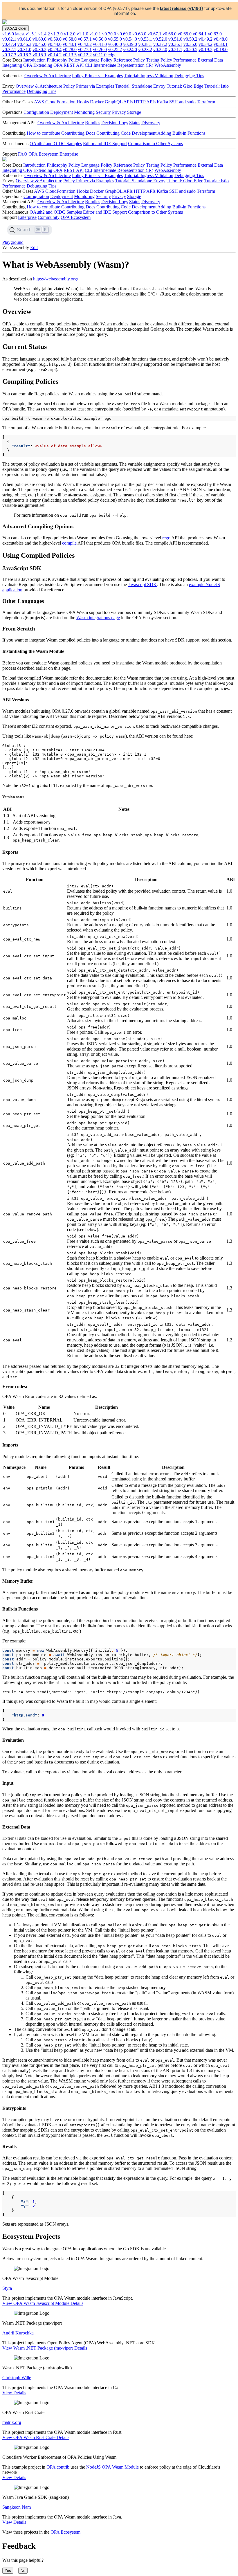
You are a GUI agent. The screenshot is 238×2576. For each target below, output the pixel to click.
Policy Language (84, 60)
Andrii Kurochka (18, 2333)
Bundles (93, 123)
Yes (8, 2571)
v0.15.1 (39, 55)
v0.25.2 (115, 49)
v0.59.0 (55, 39)
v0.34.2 (205, 44)
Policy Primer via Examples (97, 76)
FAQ (23, 154)
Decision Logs (115, 123)
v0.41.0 (100, 44)
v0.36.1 (175, 44)
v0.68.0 (139, 34)
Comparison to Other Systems (155, 144)
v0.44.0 (55, 44)
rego (166, 538)
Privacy (119, 112)
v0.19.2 (205, 49)
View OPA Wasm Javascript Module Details (43, 2303)
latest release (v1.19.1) (182, 8)
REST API (74, 65)
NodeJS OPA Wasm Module (112, 2467)
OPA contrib (58, 2467)
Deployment (62, 112)
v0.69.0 (124, 34)
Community (49, 217)
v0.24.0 (130, 49)
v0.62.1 (9, 39)
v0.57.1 (85, 39)
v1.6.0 (13, 34)
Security (103, 112)
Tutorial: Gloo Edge (185, 86)
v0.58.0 (70, 39)
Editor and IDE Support (105, 144)
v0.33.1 (221, 44)
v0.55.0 (115, 39)
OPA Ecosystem (43, 154)
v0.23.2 (145, 49)
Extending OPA (48, 65)
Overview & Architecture (48, 76)
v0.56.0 (100, 39)
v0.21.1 (175, 49)
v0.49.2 (205, 39)
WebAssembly (168, 65)
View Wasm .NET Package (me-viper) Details (45, 2348)
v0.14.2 (55, 55)
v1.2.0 (70, 34)
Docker (97, 102)
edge (112, 55)
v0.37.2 (160, 44)
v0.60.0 (39, 39)
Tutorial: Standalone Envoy (140, 86)
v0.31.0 (24, 49)
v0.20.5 (190, 49)
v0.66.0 (170, 34)
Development (144, 133)
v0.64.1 (200, 34)
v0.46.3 (24, 44)
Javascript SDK (142, 584)
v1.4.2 (44, 34)
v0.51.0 (175, 39)
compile (69, 543)
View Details (14, 2393)
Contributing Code (113, 133)
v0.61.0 (24, 39)
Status (135, 123)
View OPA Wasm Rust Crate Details (36, 2437)
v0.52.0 (160, 39)
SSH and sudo (182, 102)
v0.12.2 (85, 55)
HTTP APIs (145, 102)
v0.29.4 (55, 49)
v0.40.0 (115, 44)
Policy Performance (178, 60)
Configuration (36, 112)
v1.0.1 (95, 34)
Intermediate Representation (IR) (123, 65)
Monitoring (84, 112)
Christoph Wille (17, 2378)
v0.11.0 (100, 55)
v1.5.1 (31, 34)
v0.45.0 (39, 44)
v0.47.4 (9, 44)
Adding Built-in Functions (181, 133)
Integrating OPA (17, 65)
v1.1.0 (82, 34)
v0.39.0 (130, 44)
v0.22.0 (160, 49)
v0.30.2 (39, 49)
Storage (134, 112)
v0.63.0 (215, 34)
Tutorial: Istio (217, 86)
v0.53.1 (145, 39)
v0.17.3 (9, 55)
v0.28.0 (70, 49)
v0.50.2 (190, 39)
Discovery (151, 123)
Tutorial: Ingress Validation (149, 76)
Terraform (206, 102)
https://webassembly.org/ (56, 279)
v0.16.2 (24, 55)
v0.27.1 (85, 49)
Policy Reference (116, 60)
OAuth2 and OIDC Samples (56, 144)
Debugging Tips (189, 76)
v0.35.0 (190, 44)
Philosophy (57, 60)
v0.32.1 (9, 49)
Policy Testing (146, 60)
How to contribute (43, 133)
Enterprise (69, 154)
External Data (210, 60)
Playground (13, 242)
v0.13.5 (70, 55)
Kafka (162, 102)
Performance (14, 91)
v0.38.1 (145, 44)
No (23, 2571)
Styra (7, 2288)
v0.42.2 (85, 44)
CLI (89, 65)
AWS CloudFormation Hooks (61, 102)
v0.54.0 (130, 39)
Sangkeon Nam (17, 2507)
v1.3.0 (57, 34)
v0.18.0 (221, 49)
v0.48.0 (221, 39)
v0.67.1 (154, 34)
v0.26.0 (100, 49)
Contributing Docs (78, 133)
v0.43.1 (70, 44)
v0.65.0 (185, 34)
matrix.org (12, 2422)
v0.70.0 (109, 34)
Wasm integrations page (98, 618)
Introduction (34, 60)
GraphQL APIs (119, 102)
